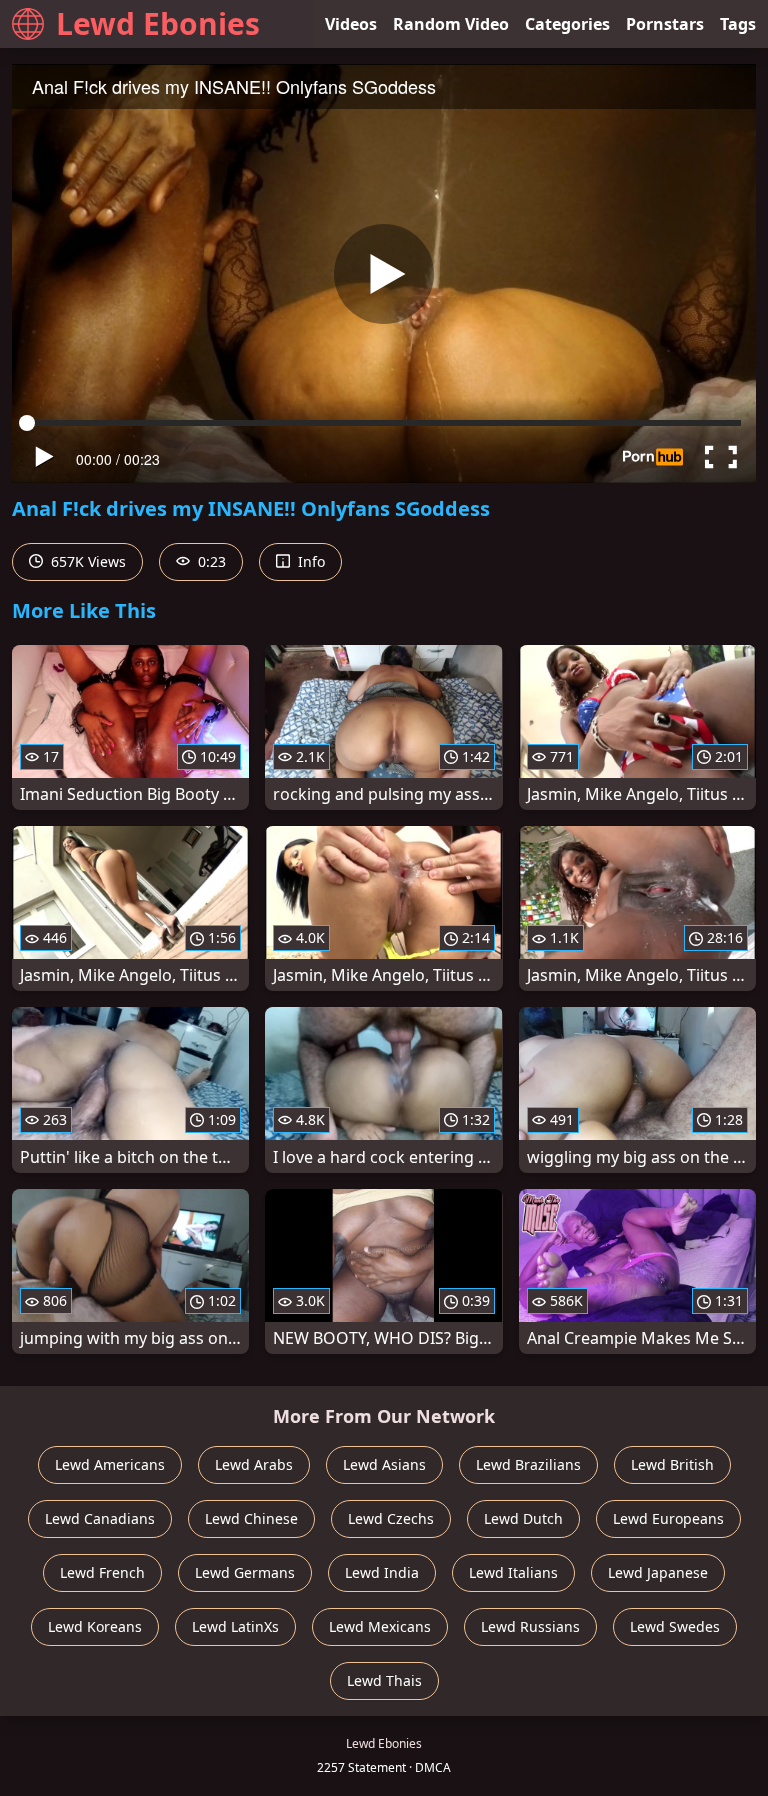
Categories (567, 24)
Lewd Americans (110, 1464)
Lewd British (672, 1464)
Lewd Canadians (100, 1518)
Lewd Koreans (95, 1626)
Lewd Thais (384, 1680)
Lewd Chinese (251, 1518)
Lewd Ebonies (158, 23)
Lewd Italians (513, 1572)
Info (309, 561)
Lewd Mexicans (380, 1626)
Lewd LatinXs (235, 1626)
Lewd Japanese (658, 1572)
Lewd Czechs (391, 1518)
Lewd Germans (245, 1572)
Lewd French (102, 1572)
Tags (738, 24)
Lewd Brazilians (528, 1464)
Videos (351, 24)
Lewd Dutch (523, 1518)
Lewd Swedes (675, 1626)
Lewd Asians (384, 1464)
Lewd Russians (530, 1626)
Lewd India (382, 1572)
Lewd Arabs (254, 1464)
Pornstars (665, 24)
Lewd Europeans (668, 1518)
